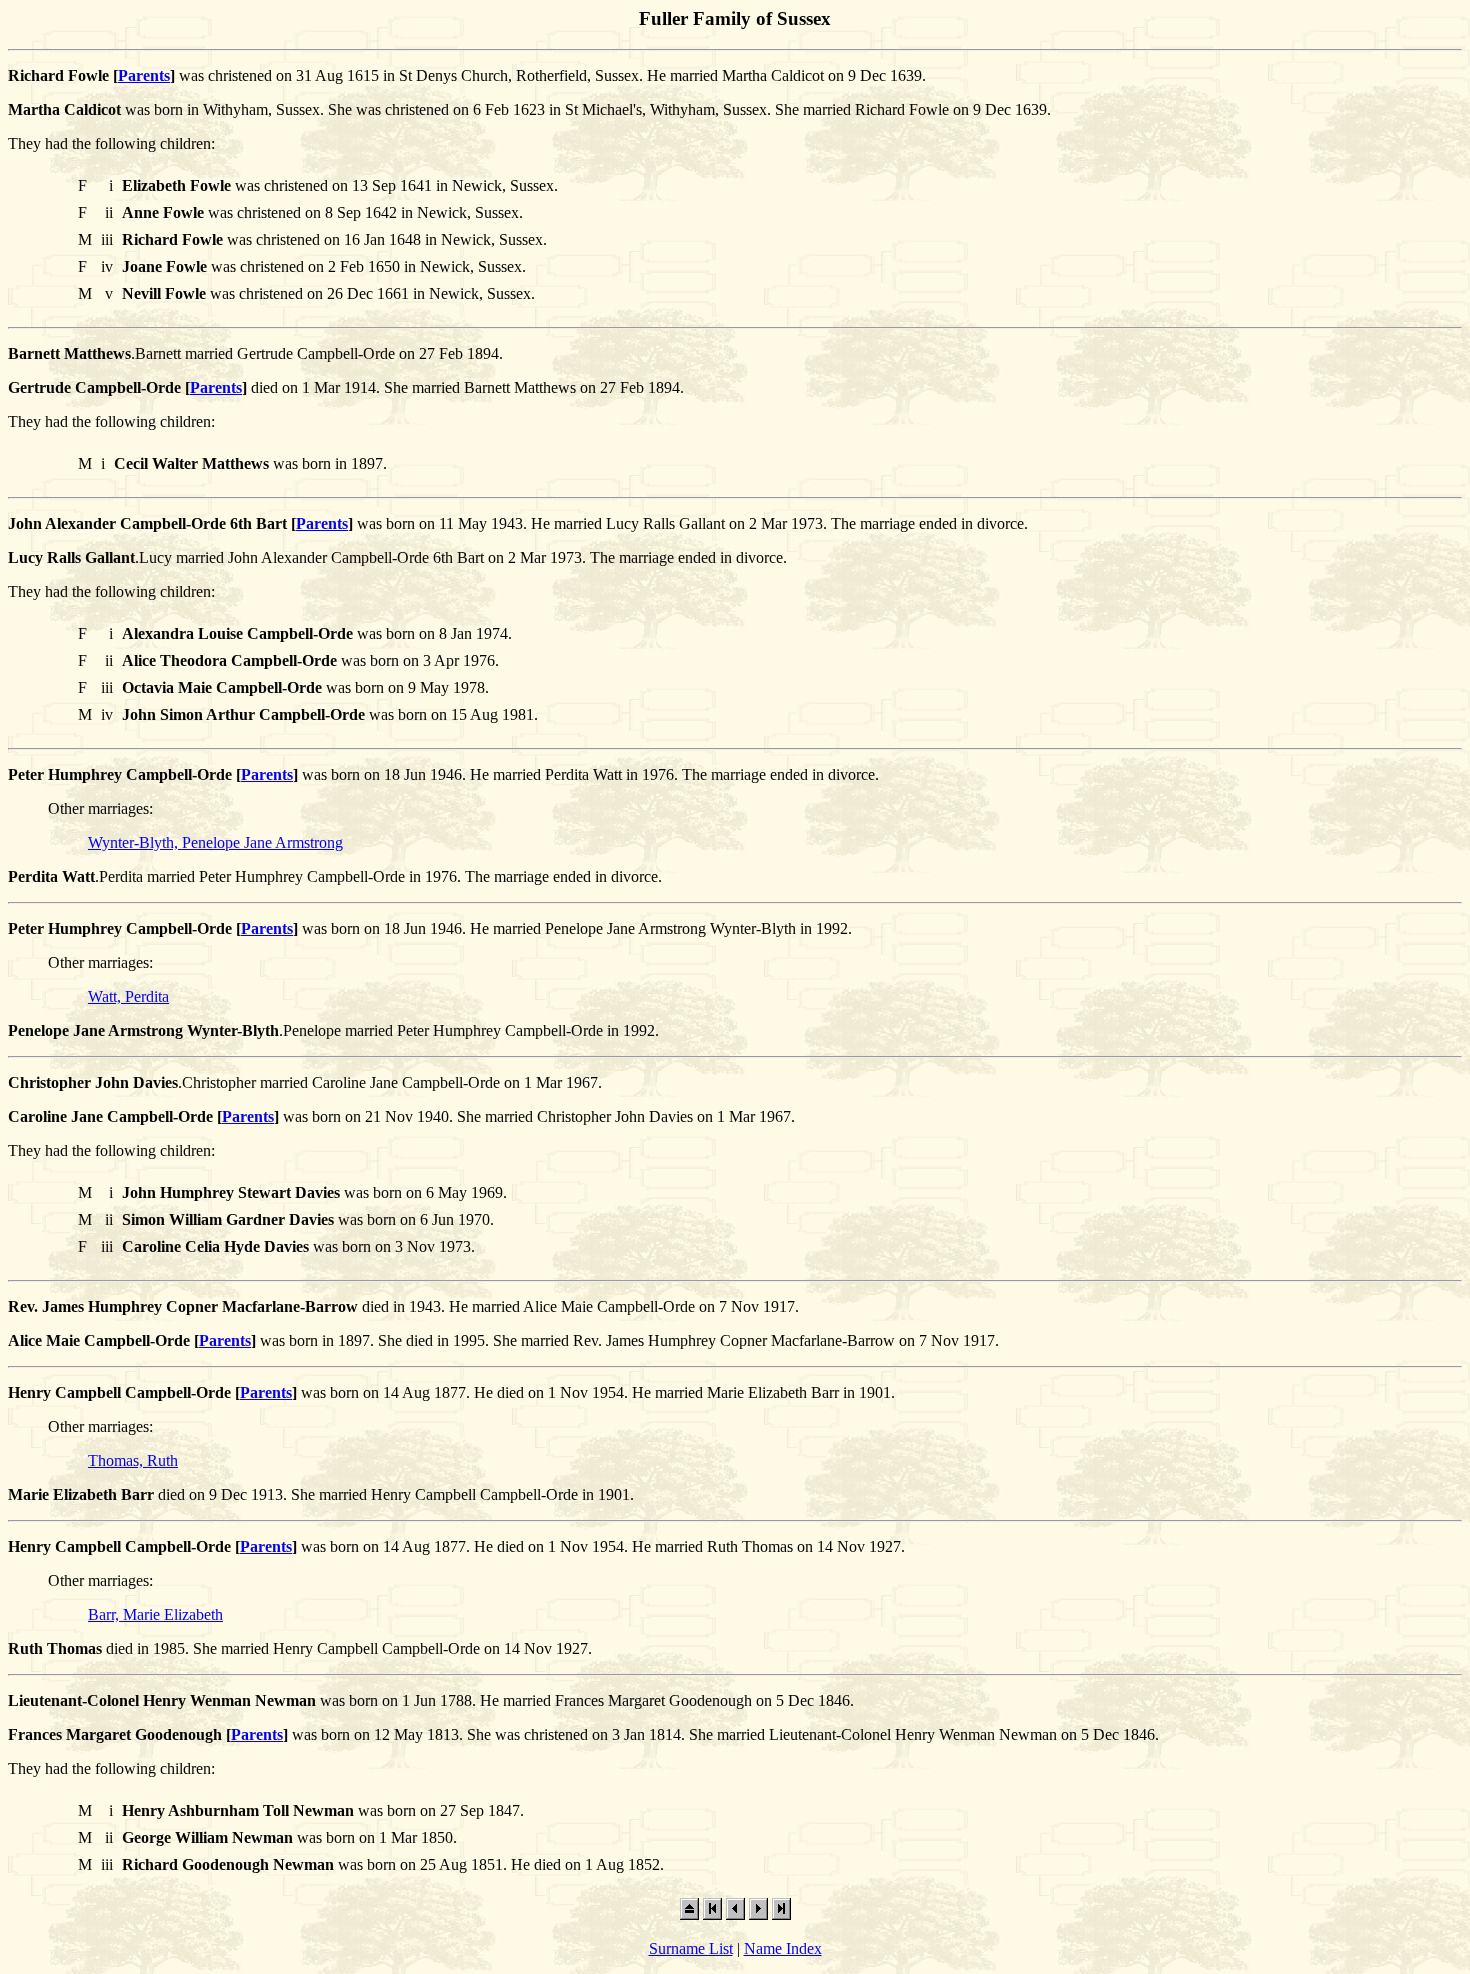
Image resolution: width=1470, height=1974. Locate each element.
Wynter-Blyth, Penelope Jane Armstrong (215, 842)
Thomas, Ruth (133, 1460)
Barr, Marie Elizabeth (155, 1614)
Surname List (691, 1948)
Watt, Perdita (128, 996)
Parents (144, 75)
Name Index (783, 1948)
